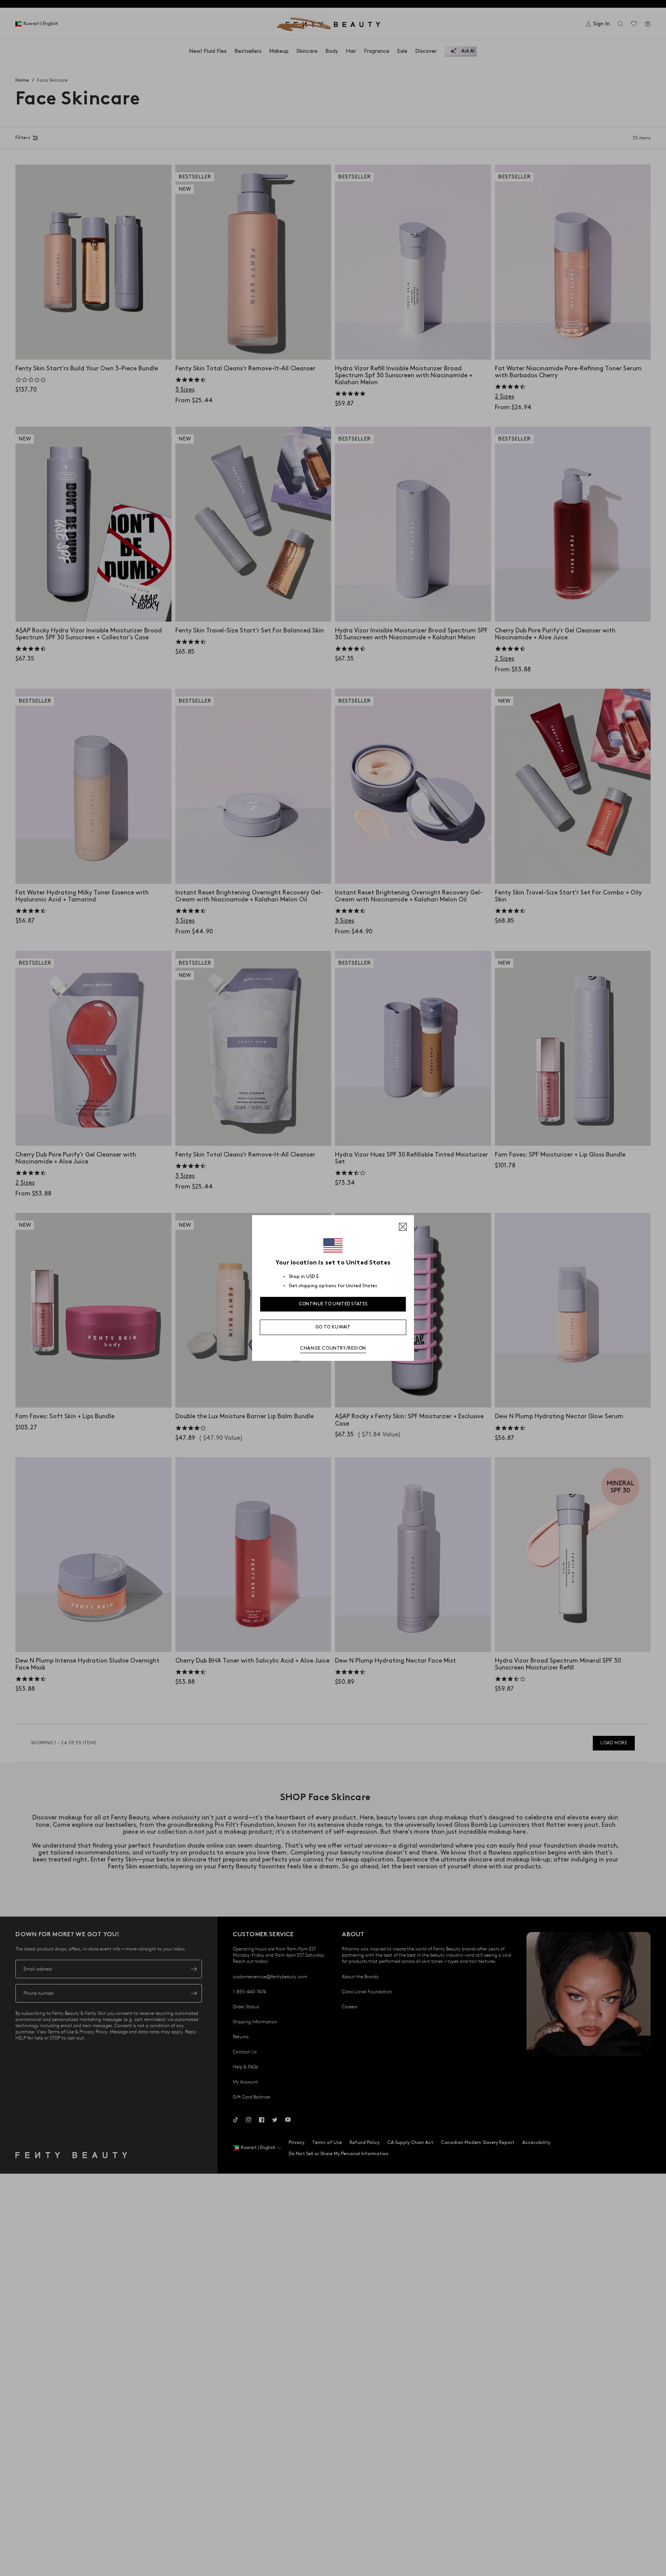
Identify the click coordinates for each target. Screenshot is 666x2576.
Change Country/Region (333, 1348)
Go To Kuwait (333, 1327)
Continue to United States (333, 1304)
